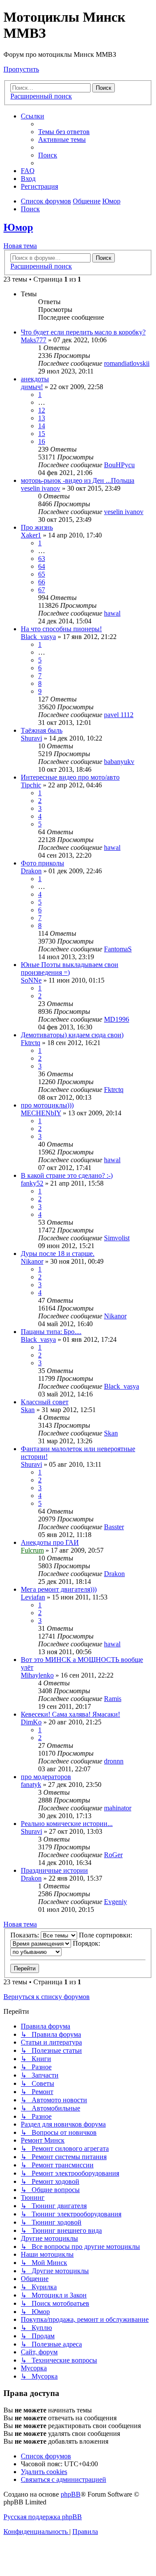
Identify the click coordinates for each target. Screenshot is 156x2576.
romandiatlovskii (127, 363)
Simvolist (117, 1238)
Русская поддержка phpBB (43, 2517)
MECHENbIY (41, 1113)
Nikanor (32, 1261)
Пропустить (21, 69)
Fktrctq (31, 1043)
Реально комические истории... (67, 1824)
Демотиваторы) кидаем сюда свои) (72, 1035)
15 (42, 434)
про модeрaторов (46, 1777)
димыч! (32, 387)
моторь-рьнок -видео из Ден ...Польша (78, 480)
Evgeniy (115, 1902)
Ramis (113, 1699)
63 (42, 559)
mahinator (118, 1808)
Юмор (18, 227)
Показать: (26, 1935)
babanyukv (119, 762)
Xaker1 (31, 535)
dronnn (114, 1761)
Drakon (31, 871)
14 (42, 426)
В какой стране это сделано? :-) (67, 1175)
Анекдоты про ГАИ (50, 1542)
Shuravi (31, 738)
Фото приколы (42, 863)
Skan (28, 1410)
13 (42, 418)
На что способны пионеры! (61, 629)
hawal (112, 613)
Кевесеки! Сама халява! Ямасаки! (70, 1714)
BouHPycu (119, 465)
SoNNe (31, 980)
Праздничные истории (54, 1870)
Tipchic (31, 785)
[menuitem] (64, 132)
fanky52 (32, 1183)
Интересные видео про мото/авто (70, 777)
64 (42, 566)
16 (42, 441)
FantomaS (118, 949)
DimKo (31, 1722)
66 (42, 582)
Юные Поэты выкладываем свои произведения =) (70, 968)
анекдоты (35, 379)
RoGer (113, 1855)
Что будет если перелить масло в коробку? (83, 332)
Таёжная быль (42, 730)
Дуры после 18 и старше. (58, 1254)
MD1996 (117, 1019)
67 (42, 590)
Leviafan (33, 1597)
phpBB (71, 2494)
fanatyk (31, 1785)
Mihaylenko (37, 1675)
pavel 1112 (119, 715)
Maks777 (34, 340)
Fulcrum (32, 1550)
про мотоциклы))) (47, 1105)
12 (42, 410)
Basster (114, 1527)
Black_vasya (38, 637)
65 (42, 574)
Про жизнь (37, 527)
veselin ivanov (41, 488)
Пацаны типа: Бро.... (51, 1332)
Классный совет (45, 1402)
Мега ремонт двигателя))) (59, 1589)
